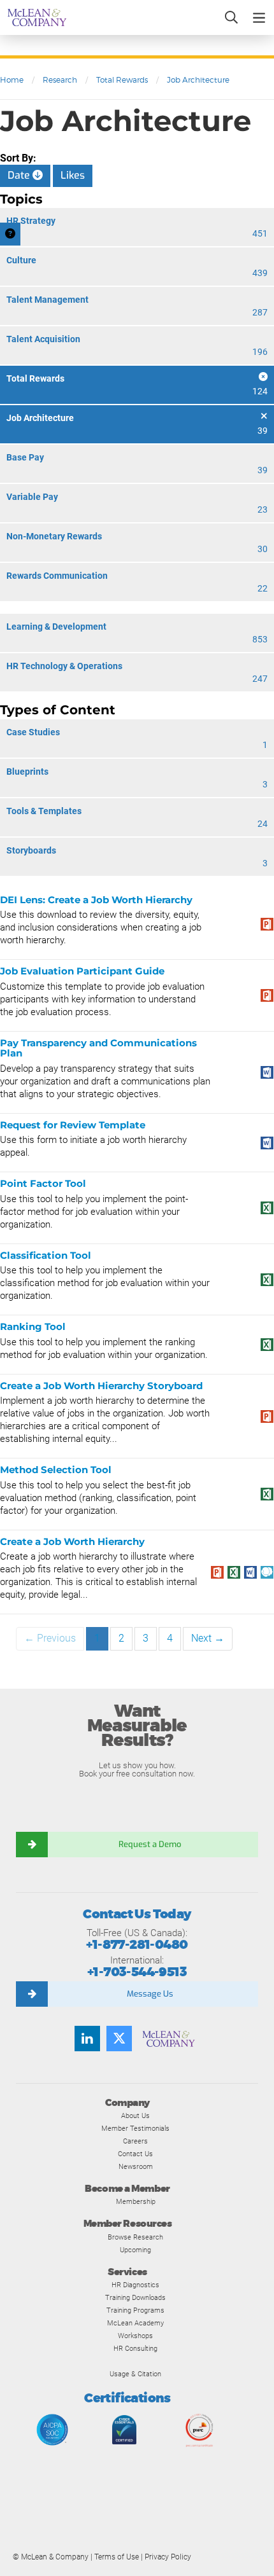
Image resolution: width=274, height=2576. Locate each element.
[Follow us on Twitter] (119, 2039)
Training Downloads (135, 2297)
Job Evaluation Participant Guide (82, 971)
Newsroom (136, 2166)
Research (60, 80)
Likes (73, 175)
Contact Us (135, 2154)
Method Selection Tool (56, 1470)
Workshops (135, 2336)
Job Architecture (198, 80)
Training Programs (135, 2310)
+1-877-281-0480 (137, 1945)
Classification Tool (46, 1255)
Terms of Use (117, 2557)
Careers (135, 2141)
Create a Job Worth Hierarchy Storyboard (101, 1386)
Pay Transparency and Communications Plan (98, 1048)
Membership (136, 2201)
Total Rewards (122, 80)
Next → (208, 1638)
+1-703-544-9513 (137, 1972)
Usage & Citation (135, 2374)
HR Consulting (135, 2348)
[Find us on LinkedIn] (87, 2039)
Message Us (150, 1994)
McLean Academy (135, 2323)
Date (20, 175)
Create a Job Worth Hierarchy (72, 1541)
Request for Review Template (73, 1125)
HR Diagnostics (135, 2285)
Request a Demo (150, 1844)
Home (12, 80)
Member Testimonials (135, 2128)
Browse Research (135, 2237)
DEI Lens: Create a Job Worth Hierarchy (96, 900)
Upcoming (135, 2250)
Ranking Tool (33, 1326)
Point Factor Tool (43, 1183)
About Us (135, 2116)
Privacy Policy (168, 2557)
